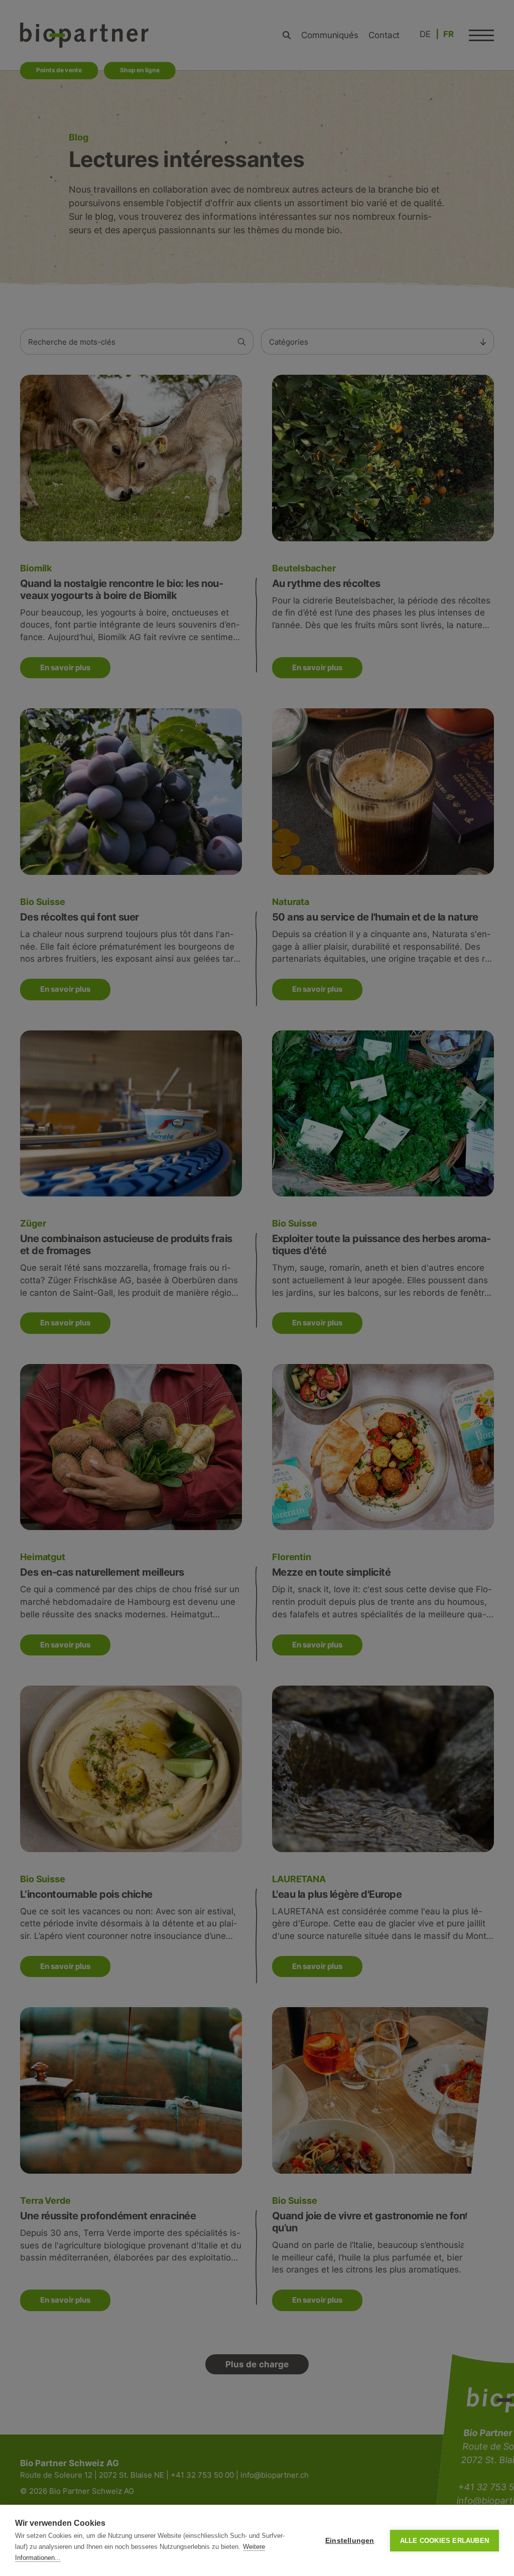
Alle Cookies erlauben (444, 2541)
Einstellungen (350, 2541)
